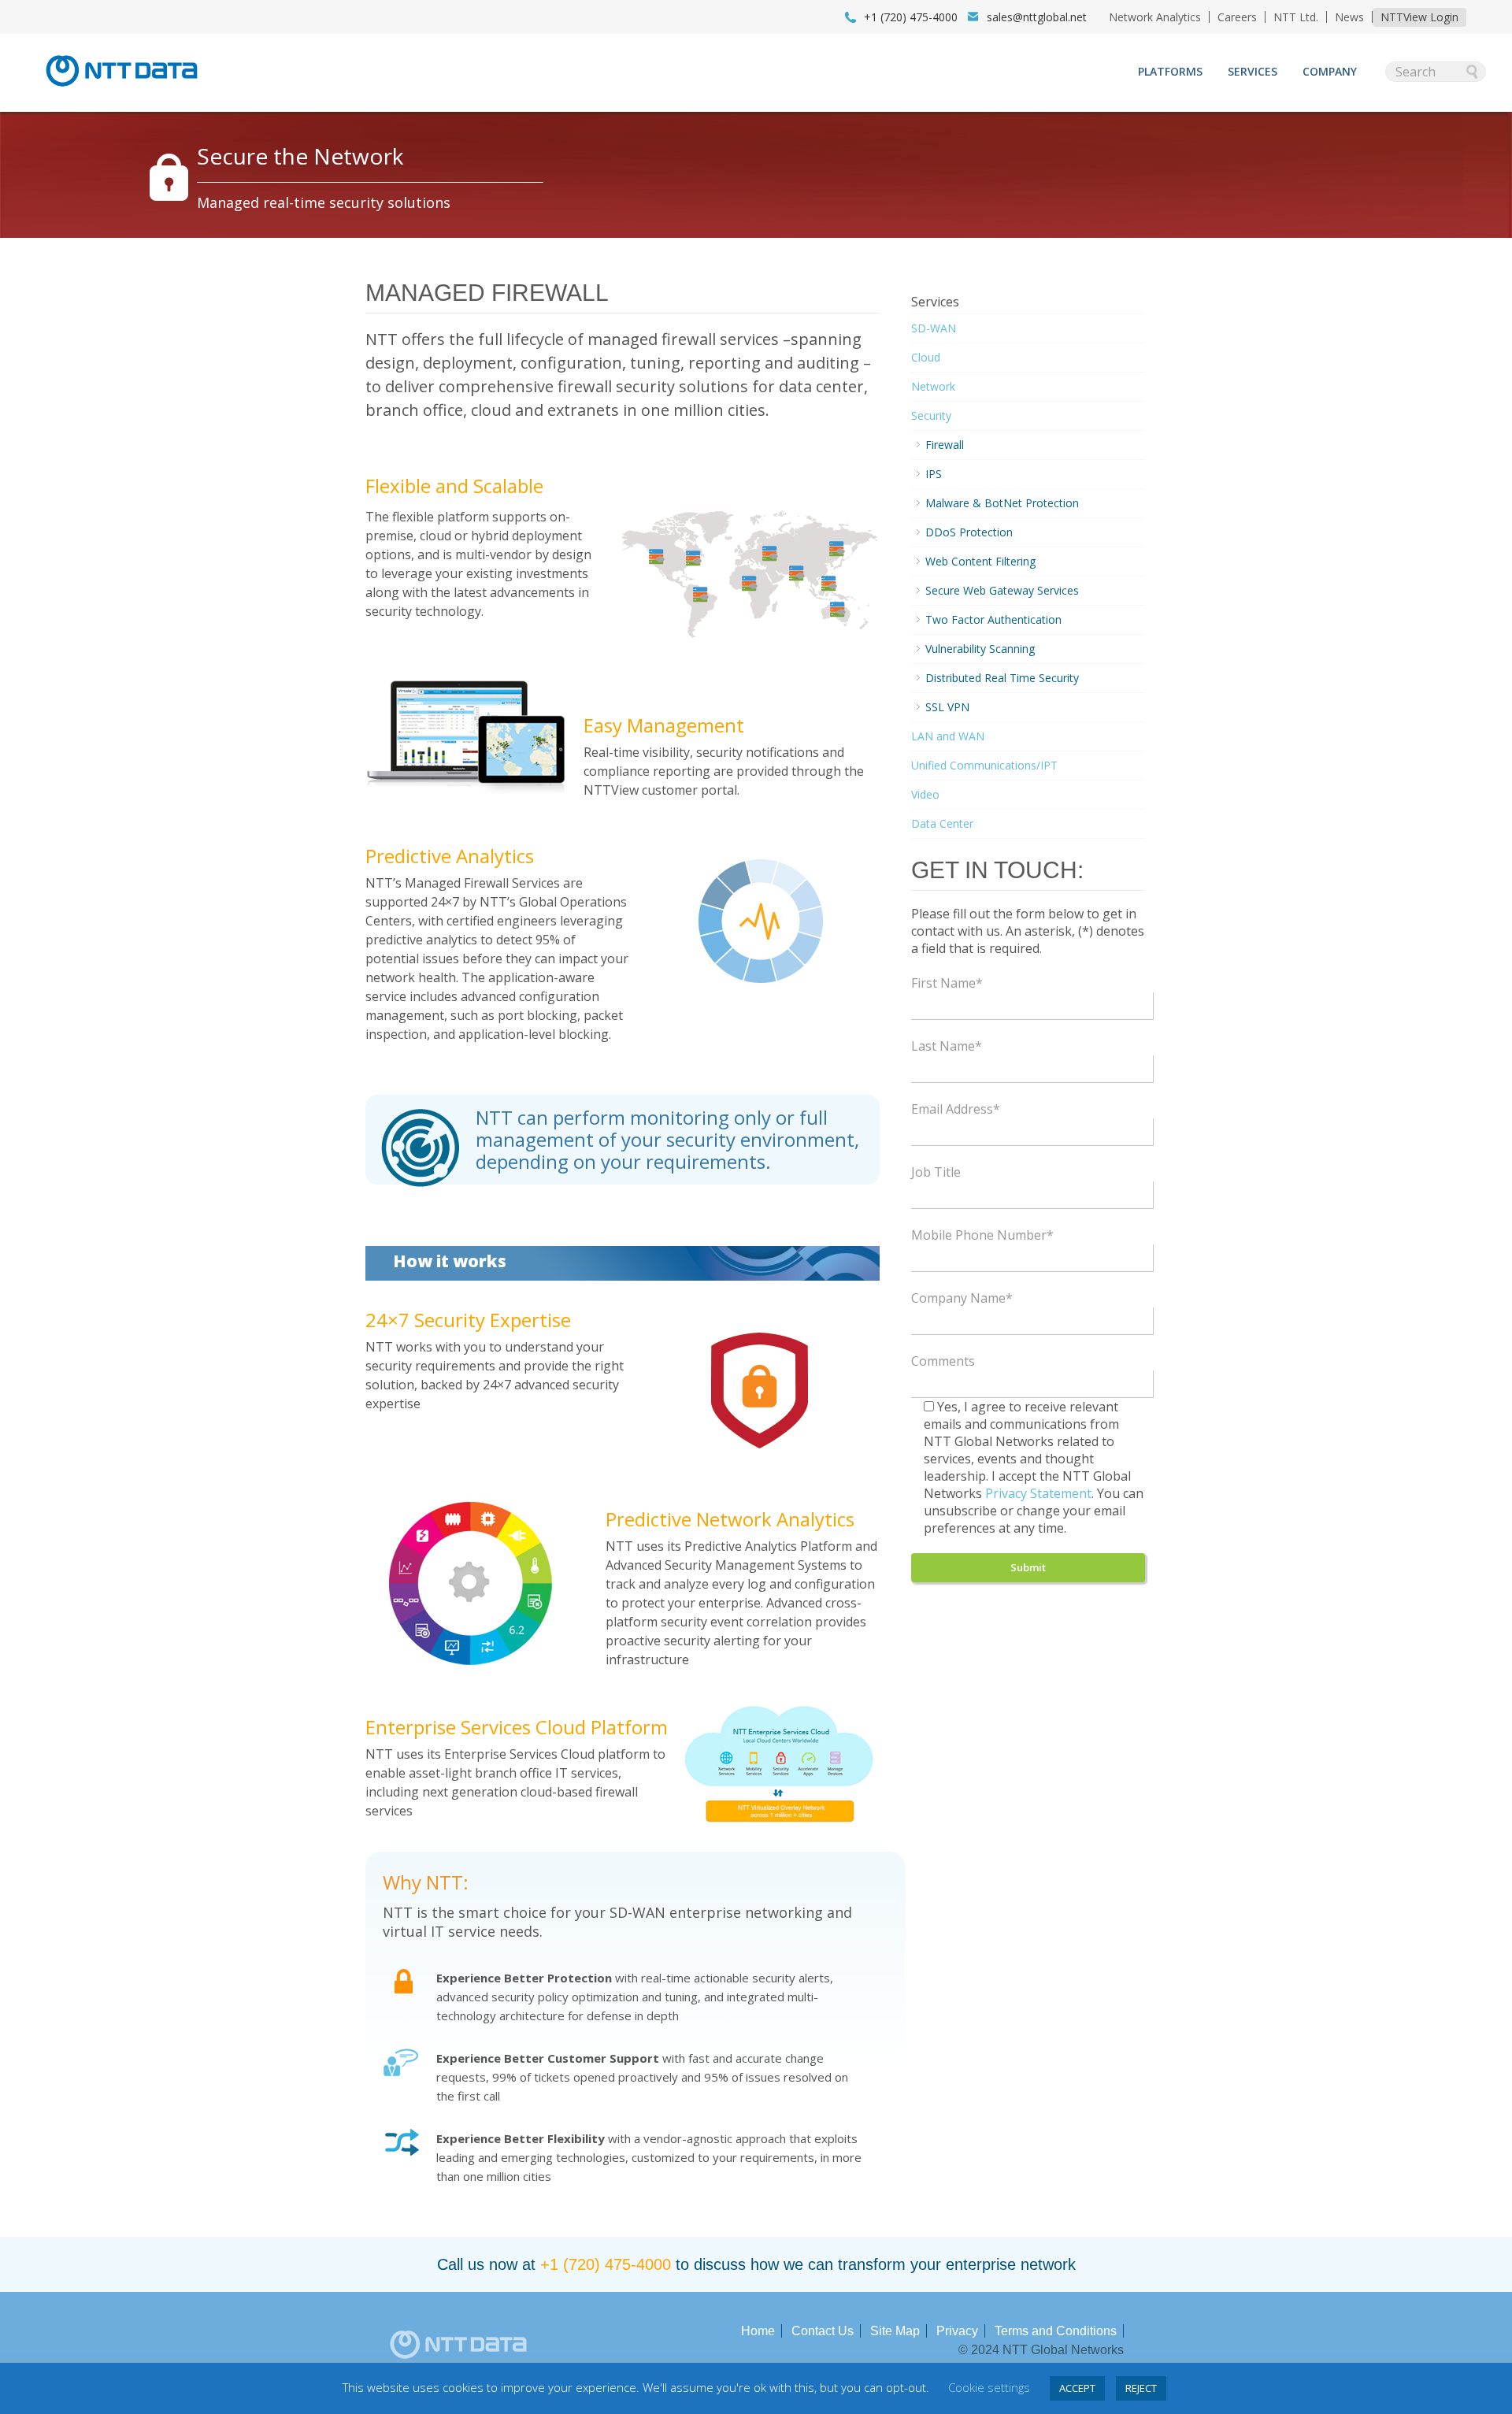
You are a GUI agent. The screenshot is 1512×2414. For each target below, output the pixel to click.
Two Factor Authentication (993, 619)
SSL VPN (947, 707)
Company (1330, 71)
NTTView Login (1419, 17)
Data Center (942, 823)
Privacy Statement (1038, 1493)
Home (758, 2331)
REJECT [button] (1141, 2388)
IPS (934, 474)
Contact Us (823, 2331)
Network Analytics (1155, 17)
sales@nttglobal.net (1037, 17)
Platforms (1170, 71)
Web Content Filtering (980, 561)
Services (1253, 71)
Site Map (895, 2331)
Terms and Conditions (1056, 2331)
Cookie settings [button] (989, 2387)
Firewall (945, 445)
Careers (1237, 17)
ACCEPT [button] (1077, 2388)
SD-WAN (934, 328)
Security (931, 415)
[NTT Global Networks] (122, 91)
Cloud (926, 357)
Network (933, 386)
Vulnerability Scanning (980, 649)
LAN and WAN (948, 736)
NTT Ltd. (1296, 17)
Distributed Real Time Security (1002, 678)
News (1349, 17)
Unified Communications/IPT (984, 765)
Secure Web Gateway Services (1002, 590)
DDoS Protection (969, 532)
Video (925, 794)
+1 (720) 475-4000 (606, 2264)
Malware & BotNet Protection (1002, 503)
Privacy (957, 2331)
